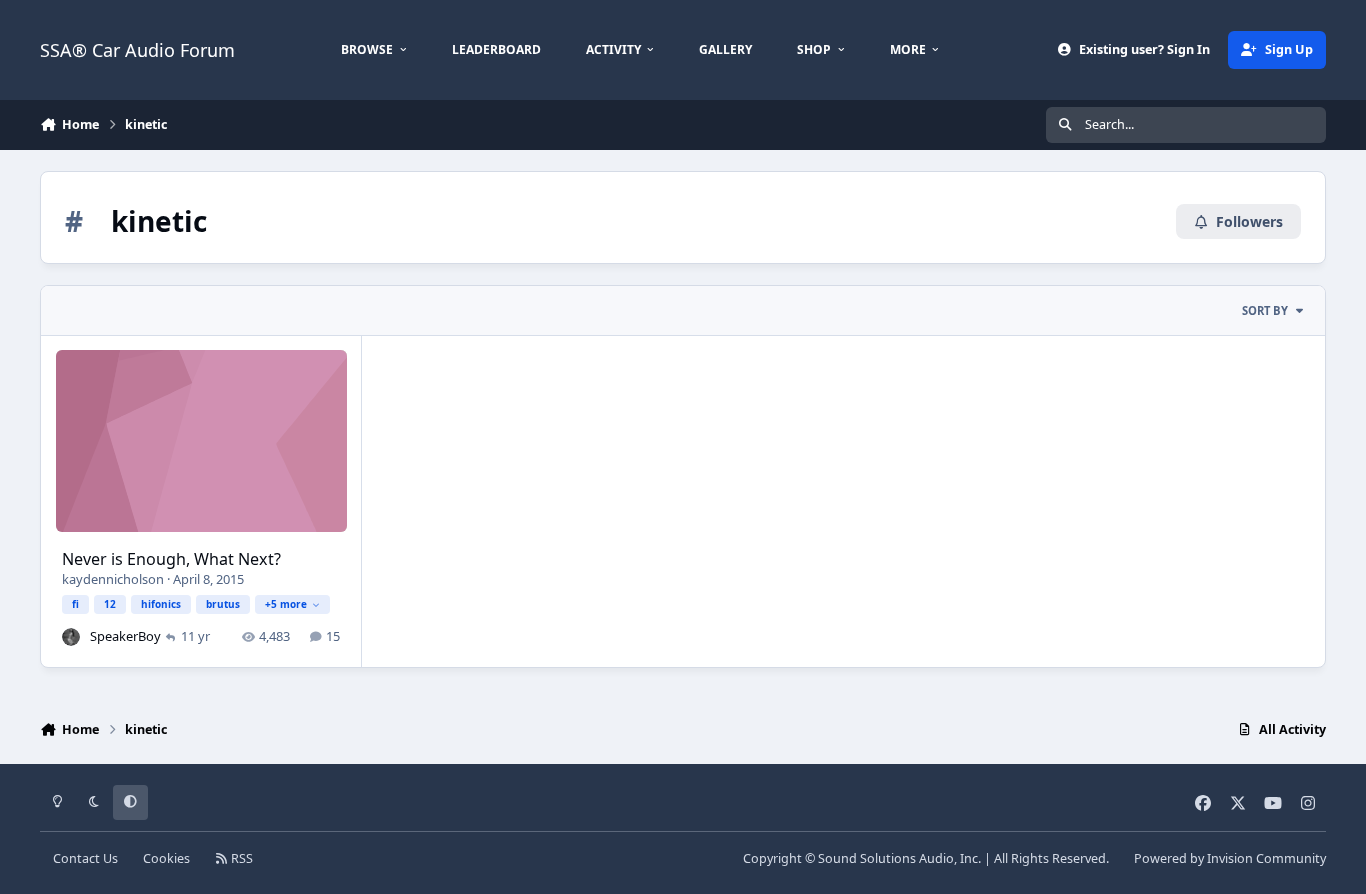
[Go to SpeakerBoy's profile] (71, 637)
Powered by (1230, 858)
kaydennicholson (113, 579)
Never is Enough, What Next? (171, 559)
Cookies (166, 858)
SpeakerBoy (125, 636)
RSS (240, 858)
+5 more (286, 604)
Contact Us (85, 858)
